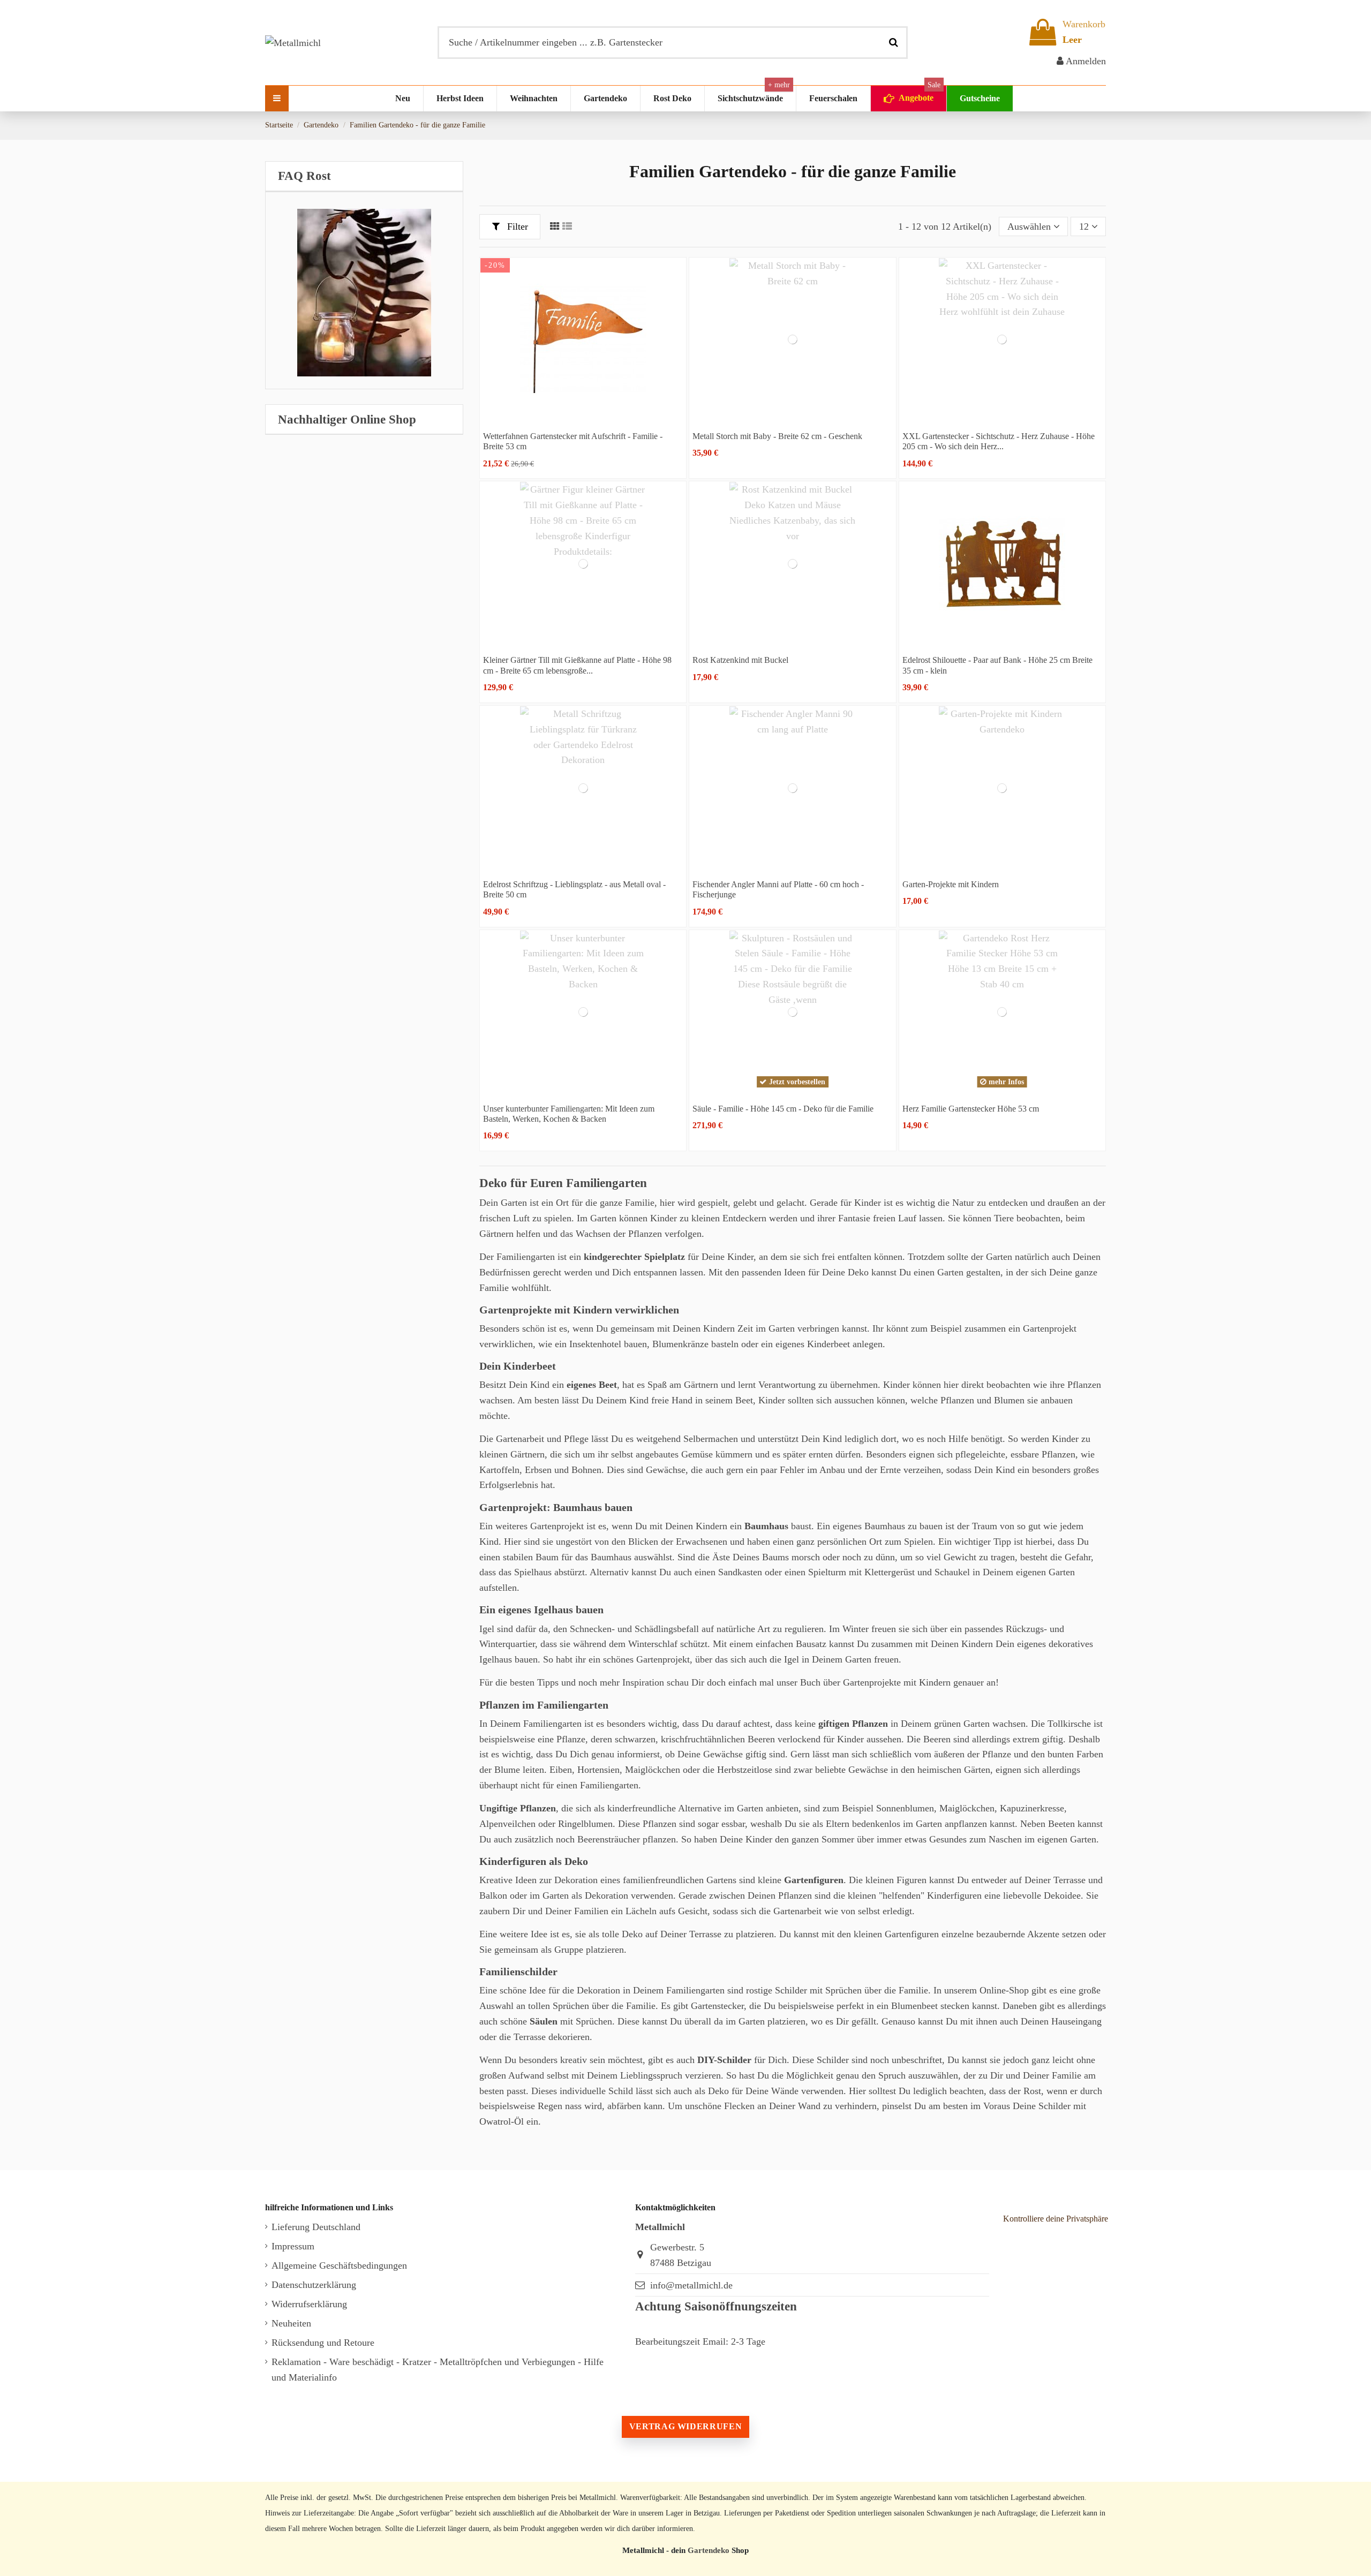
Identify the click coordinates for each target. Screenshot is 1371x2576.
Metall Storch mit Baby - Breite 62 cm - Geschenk (777, 436)
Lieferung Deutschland (316, 2227)
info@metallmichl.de (691, 2285)
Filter (516, 226)
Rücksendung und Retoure (323, 2343)
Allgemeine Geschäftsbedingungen (339, 2265)
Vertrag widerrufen (685, 2426)
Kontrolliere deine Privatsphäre (1056, 2219)
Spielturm (827, 1572)
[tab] (364, 176)
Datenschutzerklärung (314, 2285)
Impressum (293, 2246)
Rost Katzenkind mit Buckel (740, 660)
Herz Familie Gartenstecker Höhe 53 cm (971, 1109)
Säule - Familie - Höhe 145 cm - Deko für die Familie (783, 1109)
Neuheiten (291, 2323)
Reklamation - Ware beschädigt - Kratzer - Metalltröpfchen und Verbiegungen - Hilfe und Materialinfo (438, 2370)
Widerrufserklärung (309, 2304)
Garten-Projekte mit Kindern (951, 884)
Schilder (791, 1990)
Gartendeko (709, 2550)
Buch (810, 1682)
